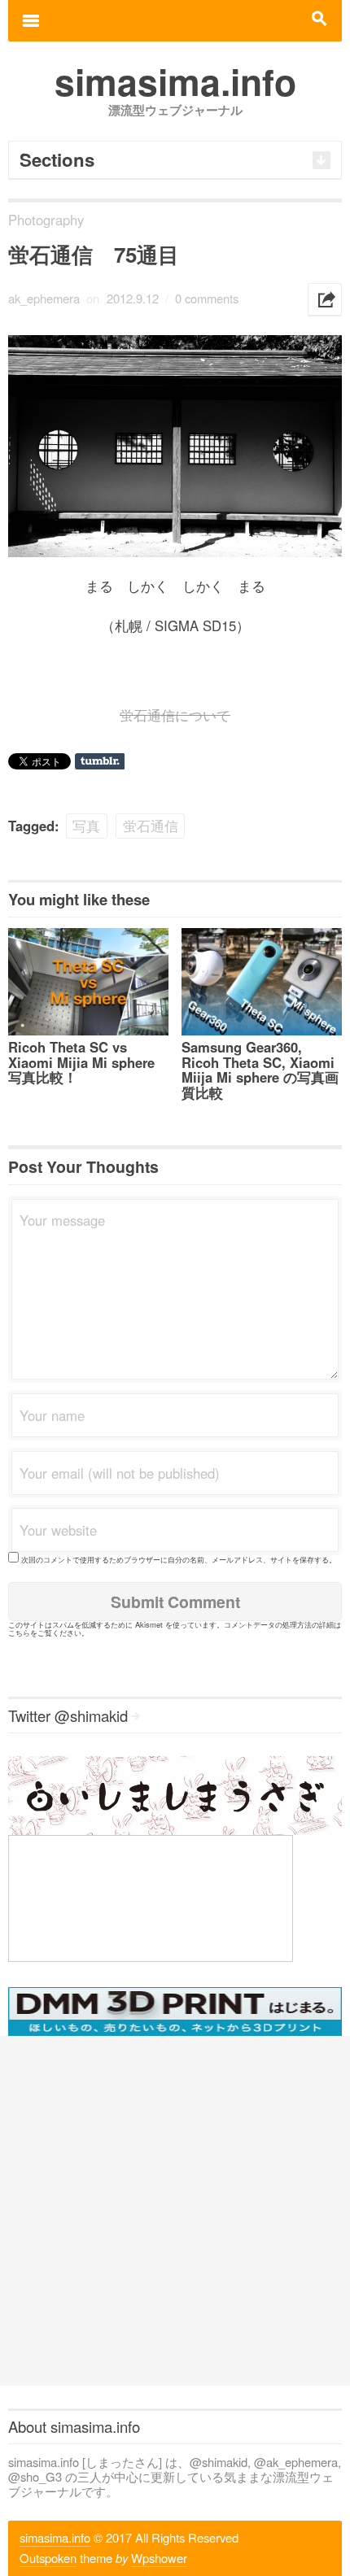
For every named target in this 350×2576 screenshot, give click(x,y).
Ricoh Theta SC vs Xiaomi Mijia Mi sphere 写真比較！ (81, 1062)
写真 (86, 826)
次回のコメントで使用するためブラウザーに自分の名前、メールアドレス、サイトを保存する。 (179, 1559)
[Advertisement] (175, 2211)
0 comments (207, 298)
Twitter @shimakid (68, 1715)
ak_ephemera (44, 298)
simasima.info (55, 2537)
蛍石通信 (151, 826)
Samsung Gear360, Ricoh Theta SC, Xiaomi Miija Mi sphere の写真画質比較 (260, 1070)
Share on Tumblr (100, 761)
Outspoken (48, 2558)
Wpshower (159, 2558)
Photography (46, 220)
